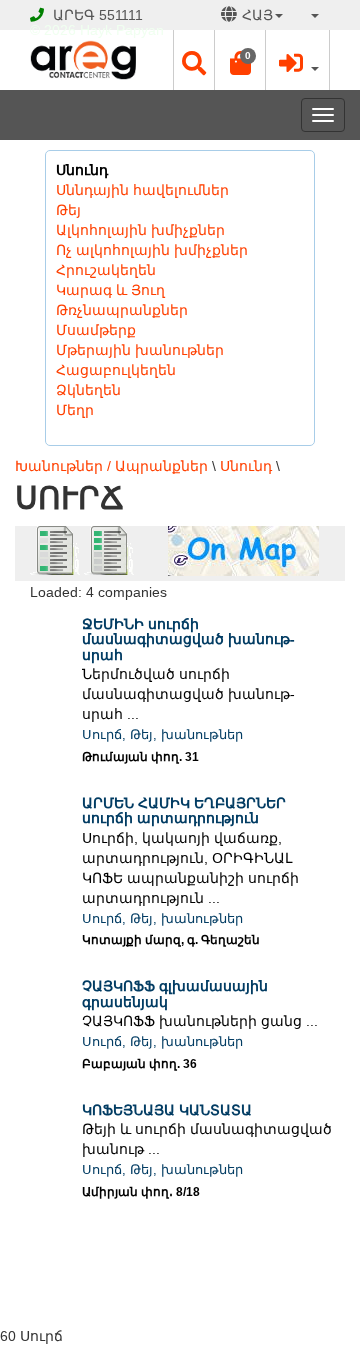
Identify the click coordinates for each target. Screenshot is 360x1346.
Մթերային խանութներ (140, 350)
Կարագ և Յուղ (110, 290)
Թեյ (68, 210)
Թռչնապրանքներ (122, 310)
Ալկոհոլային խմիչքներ (140, 230)
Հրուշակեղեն (106, 270)
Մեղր (75, 410)
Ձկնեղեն (88, 390)
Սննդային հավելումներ (142, 190)
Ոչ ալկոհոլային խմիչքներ (152, 250)
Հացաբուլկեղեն (116, 370)
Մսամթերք (96, 330)
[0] (240, 68)
